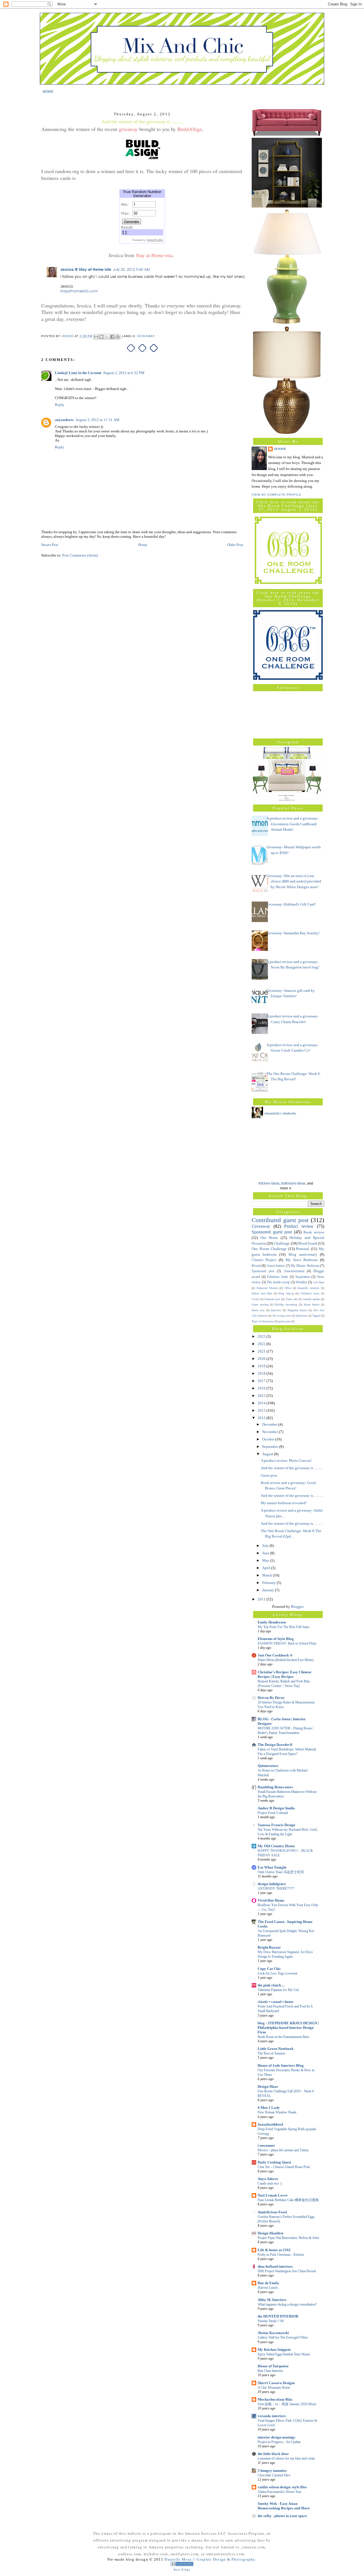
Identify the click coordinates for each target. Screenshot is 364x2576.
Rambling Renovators (275, 1787)
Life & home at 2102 (274, 2250)
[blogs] (182, 2565)
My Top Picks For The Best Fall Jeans (284, 1627)
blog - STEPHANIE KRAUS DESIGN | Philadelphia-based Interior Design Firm (288, 2028)
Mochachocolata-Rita (275, 2399)
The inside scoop (278, 1282)
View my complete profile (276, 495)
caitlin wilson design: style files (282, 2487)
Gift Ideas (319, 1282)
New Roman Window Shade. (277, 2112)
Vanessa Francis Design (276, 1825)
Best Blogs (182, 2570)
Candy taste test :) (270, 2183)
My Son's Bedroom (302, 1260)
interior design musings (276, 2437)
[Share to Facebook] (112, 337)
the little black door (273, 2454)
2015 (262, 1396)
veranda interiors (272, 2416)
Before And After (262, 1293)
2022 (262, 1344)
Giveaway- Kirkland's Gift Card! (291, 904)
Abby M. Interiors (272, 2300)
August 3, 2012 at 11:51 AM (97, 420)
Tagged (316, 1316)
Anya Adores (268, 2179)
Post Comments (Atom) (80, 555)
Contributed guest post (280, 1220)
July (266, 1546)
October (269, 1439)
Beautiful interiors (309, 1288)
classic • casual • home (276, 2002)
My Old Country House (276, 1846)
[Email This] (96, 337)
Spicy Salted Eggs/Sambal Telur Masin (284, 2354)
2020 (262, 1359)
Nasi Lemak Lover (273, 2195)
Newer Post (50, 545)
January (269, 1590)
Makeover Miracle (267, 1288)
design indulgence (272, 1884)
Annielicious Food (272, 2212)
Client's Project (264, 1260)
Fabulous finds (278, 1277)
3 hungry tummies (272, 2471)
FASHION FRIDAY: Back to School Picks (287, 1643)
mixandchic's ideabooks (280, 1113)
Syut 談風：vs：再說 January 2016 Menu (287, 2404)
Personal (303, 1249)
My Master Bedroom (305, 1266)
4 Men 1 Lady (269, 2108)
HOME (48, 91)
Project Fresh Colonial (273, 1813)
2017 (262, 1381)
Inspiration (303, 1277)
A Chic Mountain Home (274, 2388)
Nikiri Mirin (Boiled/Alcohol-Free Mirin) (286, 1660)
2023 (262, 1336)
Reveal (256, 1266)
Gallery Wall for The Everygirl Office (283, 2337)
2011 (262, 1599)
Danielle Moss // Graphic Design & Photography (210, 2559)
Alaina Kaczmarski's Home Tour (280, 2492)
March (268, 1575)
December (270, 1424)
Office (288, 1288)
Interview (276, 1310)
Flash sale (292, 1299)
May (266, 1560)
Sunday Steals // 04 (271, 2321)
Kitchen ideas (269, 1183)
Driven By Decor (271, 1698)
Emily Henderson (272, 1622)
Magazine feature (297, 1310)
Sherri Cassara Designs (276, 2383)
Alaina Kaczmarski (273, 2333)
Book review (314, 1232)
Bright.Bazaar (269, 1947)
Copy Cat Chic (269, 1969)
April (267, 1568)
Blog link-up (286, 1293)
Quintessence (268, 1766)
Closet (255, 1299)
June (266, 1553)
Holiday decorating (286, 1305)
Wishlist (301, 1282)
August (268, 1454)
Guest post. (269, 1475)
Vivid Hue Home (271, 1900)
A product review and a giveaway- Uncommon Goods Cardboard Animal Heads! (292, 824)
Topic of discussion (263, 1321)
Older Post (235, 545)
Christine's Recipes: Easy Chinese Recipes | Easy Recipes (285, 1674)
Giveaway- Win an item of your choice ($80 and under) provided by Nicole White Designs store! (294, 881)
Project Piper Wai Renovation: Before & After (288, 2238)
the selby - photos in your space (282, 2516)
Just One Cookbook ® (275, 1655)
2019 (262, 1366)
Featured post (272, 1299)
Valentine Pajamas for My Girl (278, 1990)
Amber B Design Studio (276, 1808)
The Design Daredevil (275, 1745)
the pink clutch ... (271, 1985)
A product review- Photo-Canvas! (286, 1461)
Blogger (297, 1607)
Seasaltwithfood (270, 2124)
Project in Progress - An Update (279, 2442)
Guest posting (260, 1305)
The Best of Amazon (271, 2053)
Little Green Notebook (276, 2049)
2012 (262, 1418)
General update (311, 1299)
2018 (262, 1373)
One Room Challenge (269, 1249)
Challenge (282, 1243)
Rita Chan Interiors (270, 2371)
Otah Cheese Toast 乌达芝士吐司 (281, 1872)
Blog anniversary (303, 1254)
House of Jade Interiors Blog (281, 2065)
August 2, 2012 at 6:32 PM (124, 373)
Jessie (280, 449)
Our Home (269, 1238)
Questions (301, 1316)
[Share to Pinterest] (118, 337)
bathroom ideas (293, 1183)
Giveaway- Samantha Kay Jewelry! (293, 933)
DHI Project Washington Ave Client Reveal (287, 2271)
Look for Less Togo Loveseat (277, 1973)
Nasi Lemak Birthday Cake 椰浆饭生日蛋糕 (288, 2200)
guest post (285, 1321)
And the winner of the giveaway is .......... (292, 1468)
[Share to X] (107, 337)
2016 (262, 1388)
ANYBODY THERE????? (276, 1889)
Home (143, 545)
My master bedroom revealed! (284, 1503)
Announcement (294, 1271)
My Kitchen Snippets (274, 2350)
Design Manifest (270, 2233)
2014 (262, 1403)
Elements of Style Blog (276, 1639)
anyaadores (64, 420)
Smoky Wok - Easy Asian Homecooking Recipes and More (284, 2506)
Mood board (308, 1243)
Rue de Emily (268, 2283)
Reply (60, 405)
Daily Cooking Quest (274, 2162)
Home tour (258, 1310)
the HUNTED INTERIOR (278, 2316)
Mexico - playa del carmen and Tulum (283, 2150)
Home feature (312, 1305)
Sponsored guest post (272, 1232)
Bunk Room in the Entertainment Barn (283, 2037)
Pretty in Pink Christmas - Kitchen (281, 2255)
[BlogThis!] (102, 337)
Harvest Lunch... (269, 2288)
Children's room (310, 1293)
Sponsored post (263, 1271)
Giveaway (146, 336)
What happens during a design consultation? (287, 2304)
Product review (299, 1226)
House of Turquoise (273, 2366)
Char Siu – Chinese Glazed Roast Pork (284, 2167)
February (269, 1583)
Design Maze (268, 2087)
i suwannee (266, 2145)
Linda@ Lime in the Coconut (78, 373)
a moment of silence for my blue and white (286, 2458)
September (271, 1447)
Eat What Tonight (272, 1867)
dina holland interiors (275, 2266)
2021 (262, 1351)
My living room (282, 1316)
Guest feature (276, 1266)
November (271, 1432)
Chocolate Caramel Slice (274, 2475)
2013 (262, 1410)
